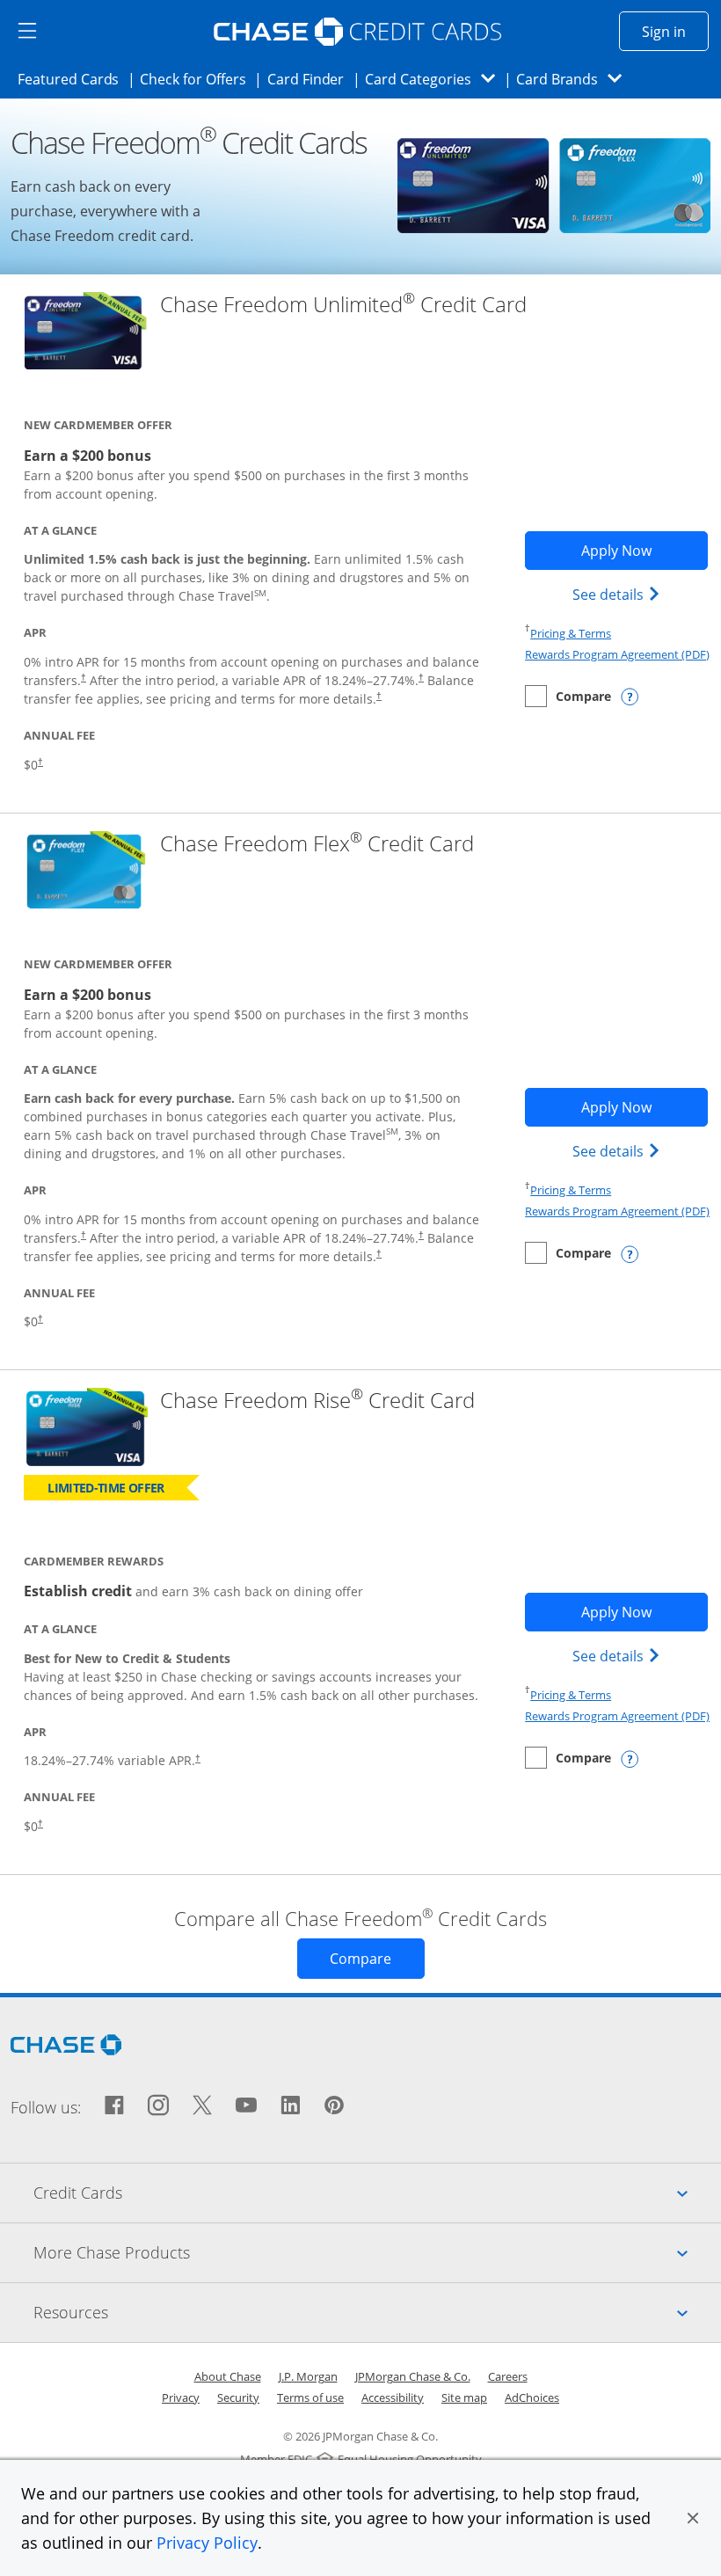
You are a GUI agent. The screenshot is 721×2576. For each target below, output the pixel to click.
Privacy (181, 2397)
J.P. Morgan (308, 2376)
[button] (693, 2518)
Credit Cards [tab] (377, 2192)
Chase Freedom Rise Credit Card (317, 1401)
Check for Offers (198, 79)
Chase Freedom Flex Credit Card (317, 844)
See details (619, 594)
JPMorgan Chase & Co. (413, 2376)
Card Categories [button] (435, 79)
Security (238, 2397)
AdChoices (532, 2397)
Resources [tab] (377, 2312)
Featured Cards (73, 79)
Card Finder (311, 79)
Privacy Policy (207, 2543)
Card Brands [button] (575, 79)
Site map (464, 2397)
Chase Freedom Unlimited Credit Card (343, 305)
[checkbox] (568, 696)
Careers (508, 2376)
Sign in (675, 31)
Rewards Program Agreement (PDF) (617, 654)
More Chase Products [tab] (377, 2252)
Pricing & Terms (571, 633)
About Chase (228, 2376)
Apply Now (645, 550)
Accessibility (393, 2397)
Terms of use (310, 2397)
